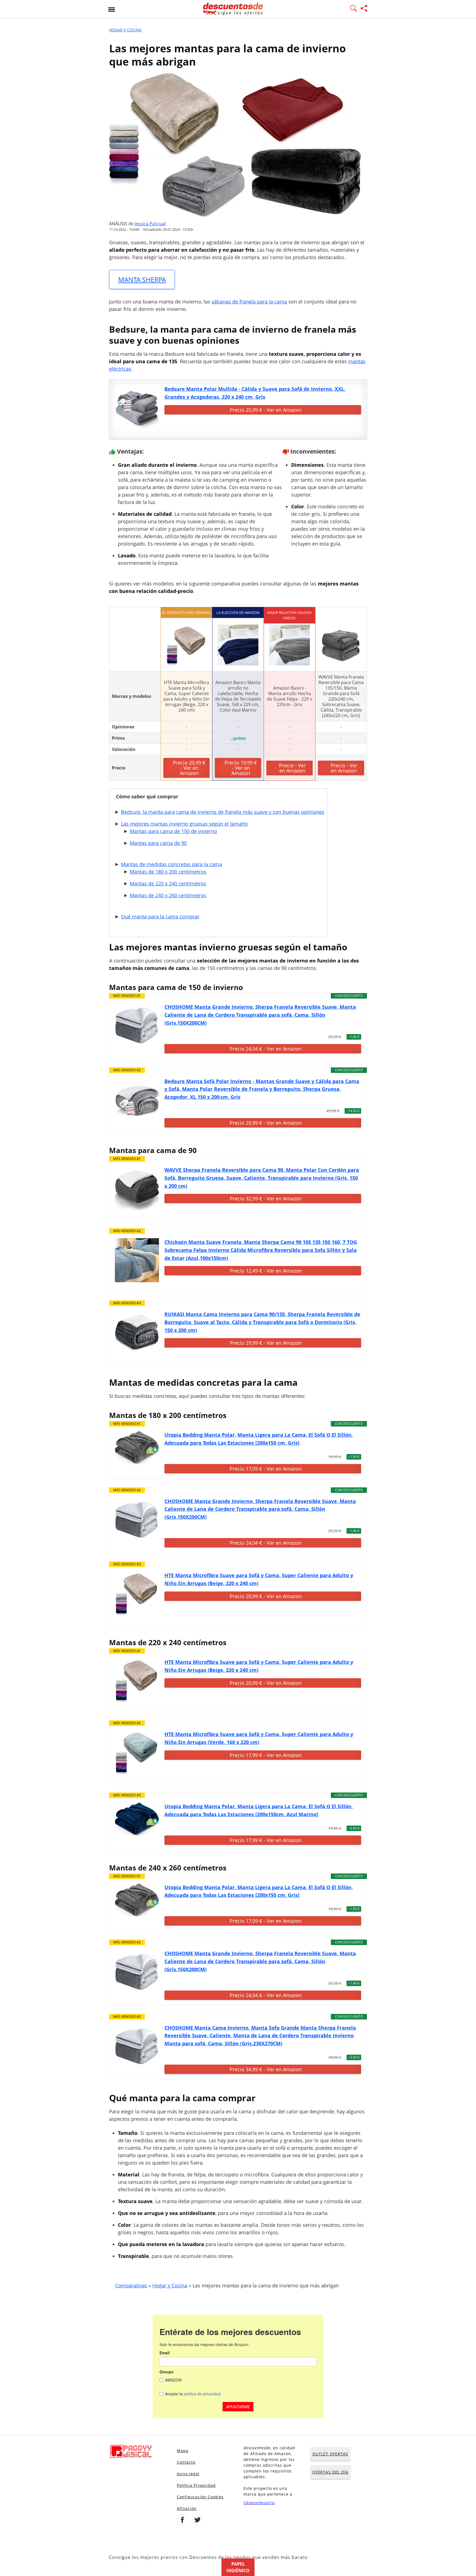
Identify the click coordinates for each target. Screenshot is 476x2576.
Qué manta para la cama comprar (160, 916)
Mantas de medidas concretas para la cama (171, 864)
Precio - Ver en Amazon (292, 768)
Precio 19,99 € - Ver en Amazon (241, 768)
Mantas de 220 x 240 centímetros (168, 883)
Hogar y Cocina (125, 30)
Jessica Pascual (150, 224)
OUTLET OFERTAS (330, 2454)
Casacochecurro (259, 2503)
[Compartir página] (364, 9)
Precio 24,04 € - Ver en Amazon (266, 1049)
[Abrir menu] (112, 9)
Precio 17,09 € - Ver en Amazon (266, 1469)
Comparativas (131, 2285)
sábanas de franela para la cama (249, 302)
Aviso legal (188, 2474)
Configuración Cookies (200, 2497)
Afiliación (187, 2508)
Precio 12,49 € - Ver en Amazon (266, 1271)
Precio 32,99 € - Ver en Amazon (266, 1198)
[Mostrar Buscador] (353, 9)
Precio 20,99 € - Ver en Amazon (189, 768)
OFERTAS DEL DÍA (330, 2472)
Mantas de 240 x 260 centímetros (168, 895)
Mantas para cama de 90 (158, 843)
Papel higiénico (238, 2567)
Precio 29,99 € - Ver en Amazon (266, 1123)
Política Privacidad (196, 2485)
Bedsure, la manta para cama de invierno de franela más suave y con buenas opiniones (223, 812)
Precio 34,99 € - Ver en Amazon (266, 2069)
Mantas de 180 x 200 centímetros (168, 872)
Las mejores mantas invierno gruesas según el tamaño (184, 824)
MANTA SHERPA (142, 279)
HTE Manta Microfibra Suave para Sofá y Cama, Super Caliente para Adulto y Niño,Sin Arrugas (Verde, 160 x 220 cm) (259, 1738)
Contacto (186, 2462)
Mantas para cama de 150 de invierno (173, 831)
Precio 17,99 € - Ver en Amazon (266, 1755)
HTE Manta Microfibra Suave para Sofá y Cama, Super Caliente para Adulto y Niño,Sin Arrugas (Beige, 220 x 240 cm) (259, 1579)
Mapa (183, 2451)
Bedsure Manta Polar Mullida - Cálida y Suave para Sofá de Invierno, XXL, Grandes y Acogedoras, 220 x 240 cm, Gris (255, 393)
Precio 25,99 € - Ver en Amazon (266, 410)
